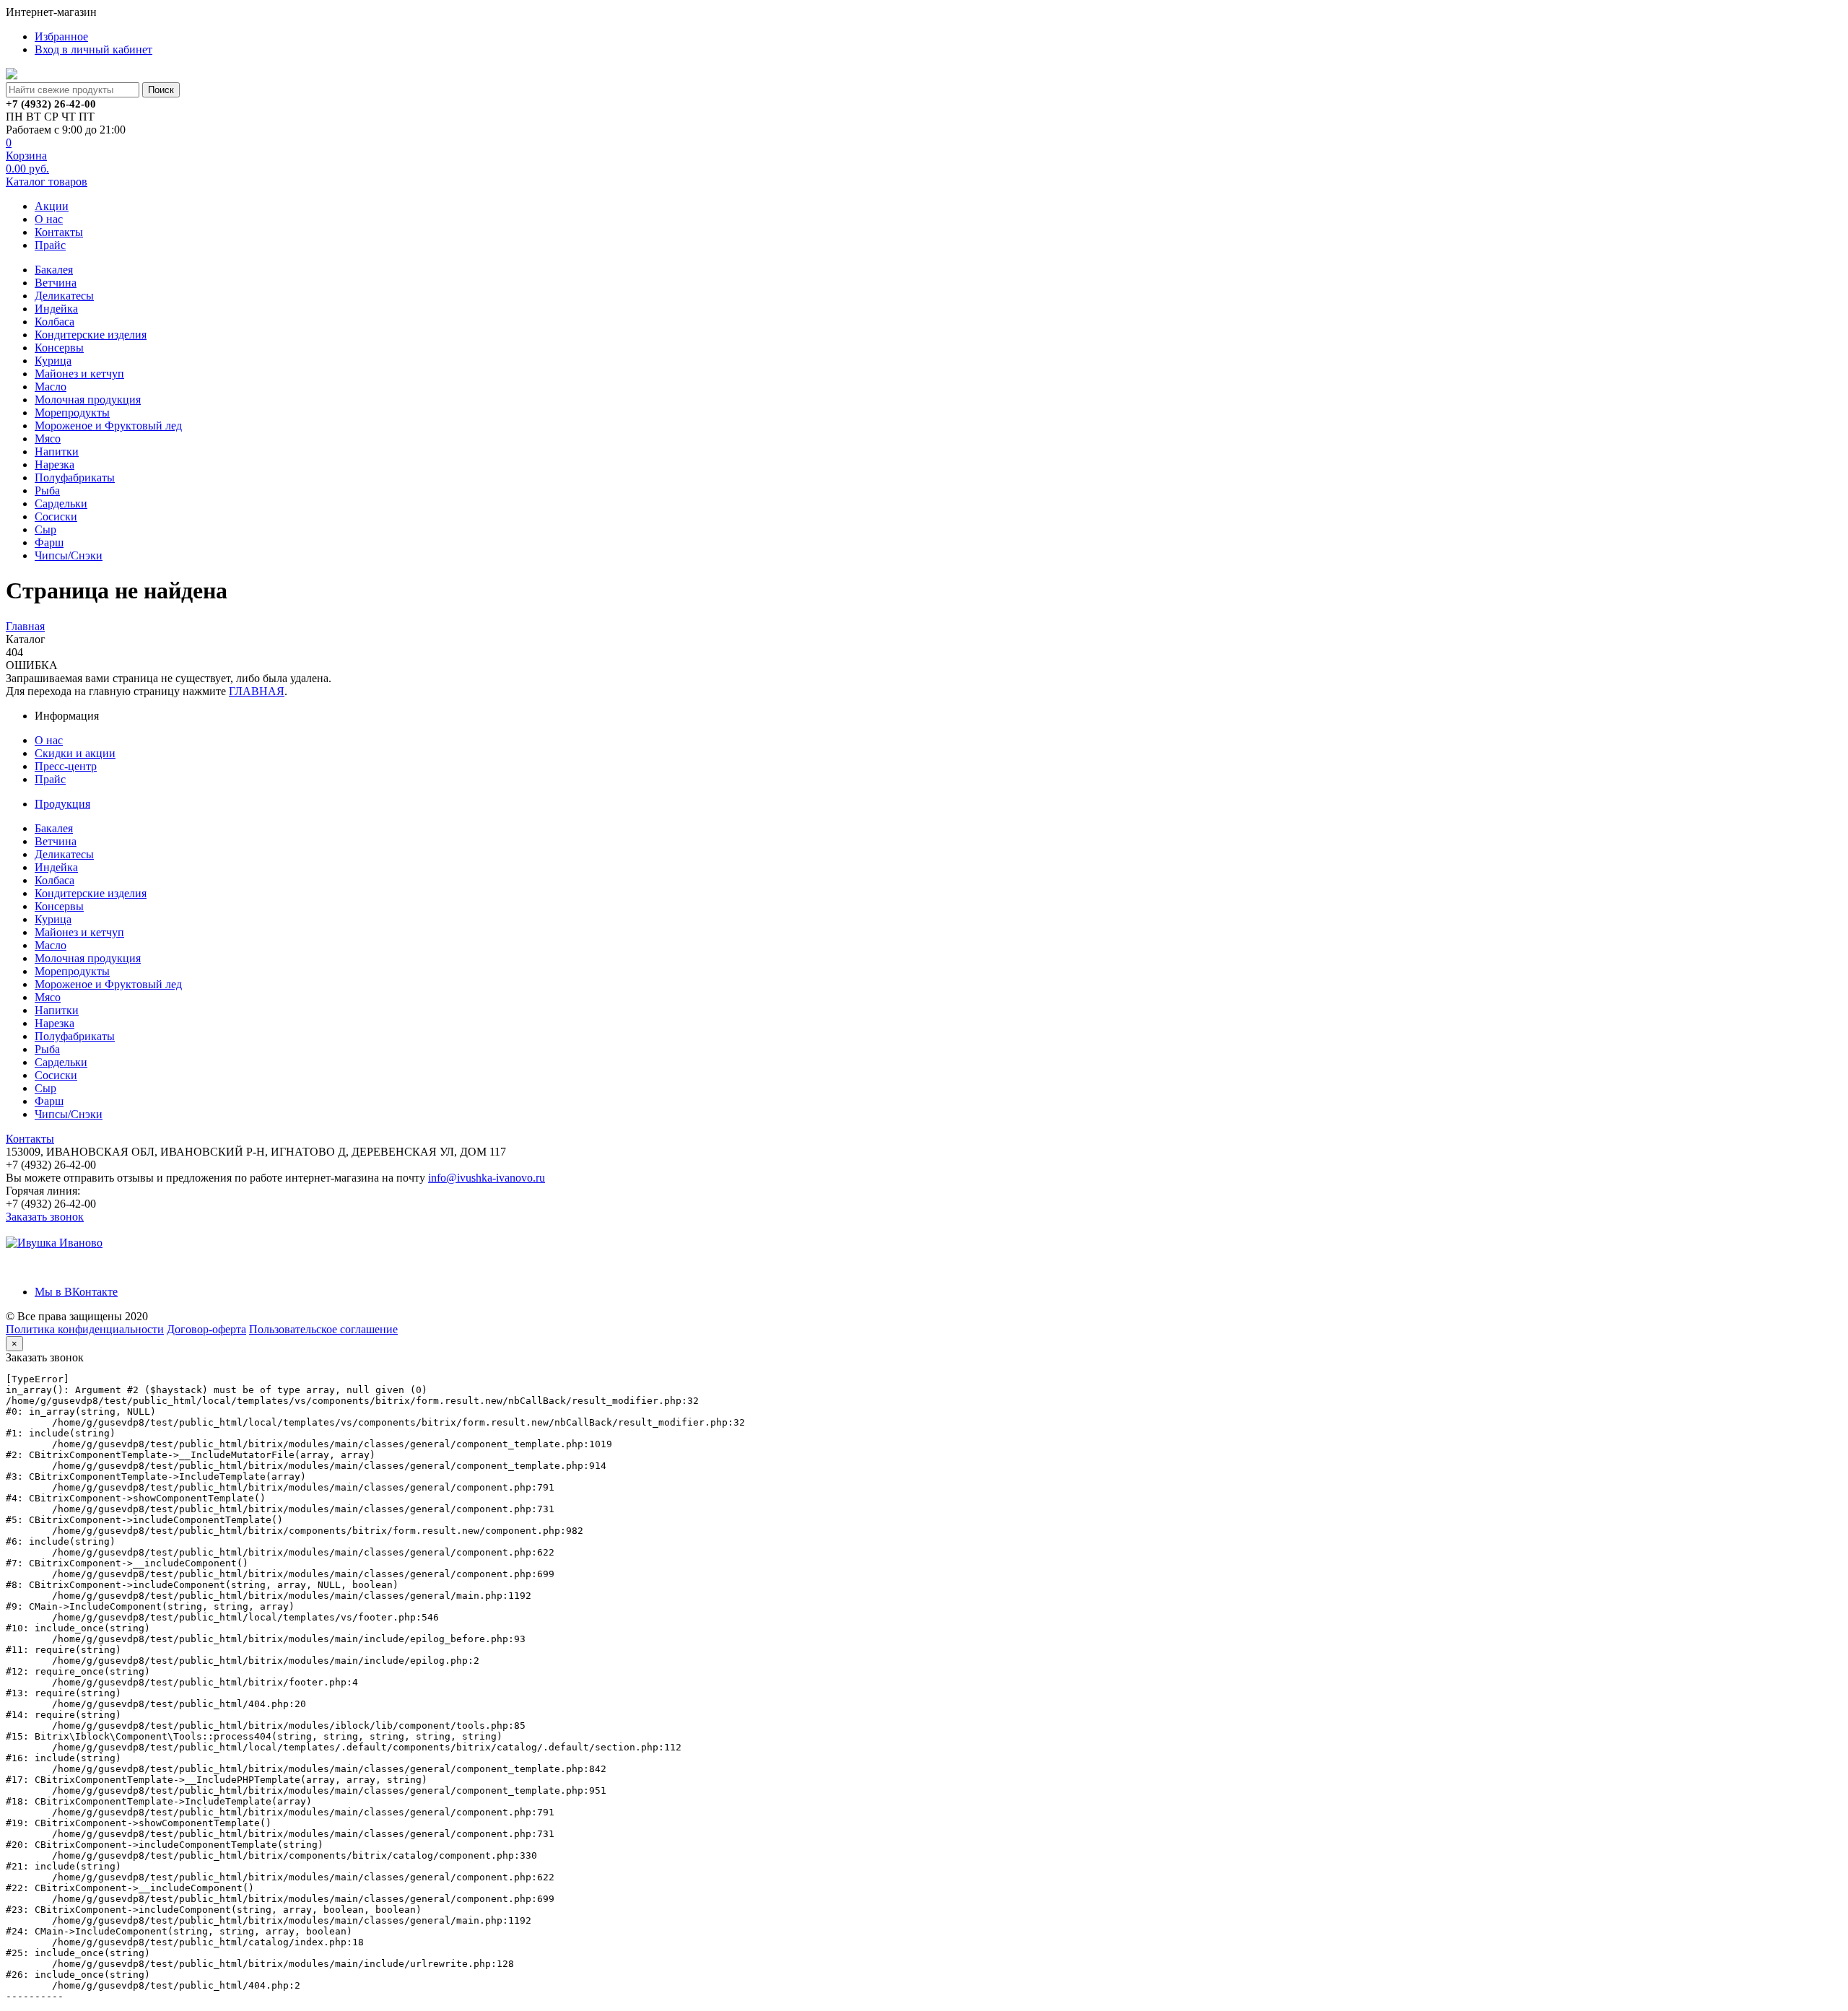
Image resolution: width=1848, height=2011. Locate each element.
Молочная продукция (88, 400)
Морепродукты (72, 413)
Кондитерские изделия (91, 335)
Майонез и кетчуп (79, 374)
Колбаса (55, 322)
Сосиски (56, 516)
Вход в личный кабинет (93, 49)
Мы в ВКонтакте (76, 1292)
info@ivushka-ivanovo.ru (487, 1178)
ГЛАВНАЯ (257, 691)
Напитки (57, 452)
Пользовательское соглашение (323, 1329)
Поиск (161, 90)
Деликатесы (64, 296)
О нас (49, 219)
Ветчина (56, 283)
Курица (53, 361)
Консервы (59, 348)
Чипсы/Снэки (69, 555)
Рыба (47, 490)
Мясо (48, 439)
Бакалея (54, 270)
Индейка (56, 309)
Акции (52, 206)
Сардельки (61, 503)
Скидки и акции (75, 753)
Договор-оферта (206, 1329)
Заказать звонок (45, 1217)
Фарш (49, 542)
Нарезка (55, 464)
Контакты (59, 232)
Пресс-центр (66, 766)
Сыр (45, 529)
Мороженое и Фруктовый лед (108, 426)
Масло (51, 387)
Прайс (50, 245)
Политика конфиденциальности (85, 1329)
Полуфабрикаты (75, 477)
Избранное (61, 36)
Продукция (62, 804)
